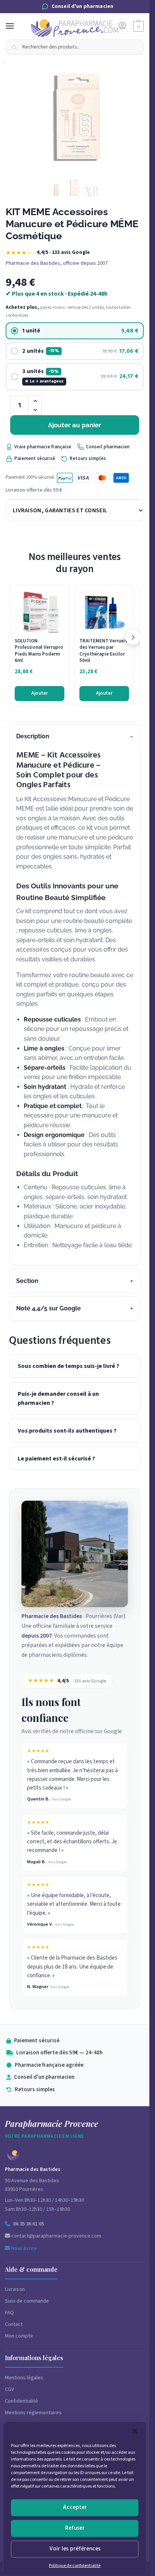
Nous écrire (24, 2248)
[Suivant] (133, 637)
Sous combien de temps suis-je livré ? (68, 1366)
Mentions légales (24, 2378)
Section (27, 1281)
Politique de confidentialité (75, 2566)
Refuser (75, 2528)
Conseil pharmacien (108, 447)
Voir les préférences (75, 2549)
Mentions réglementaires (33, 2413)
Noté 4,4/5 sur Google (49, 1308)
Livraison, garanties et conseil (60, 510)
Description (33, 736)
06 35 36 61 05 (29, 2224)
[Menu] (17, 26)
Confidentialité (21, 2401)
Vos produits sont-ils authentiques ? (67, 1431)
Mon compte (19, 2336)
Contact (14, 2324)
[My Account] (122, 26)
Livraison (15, 2289)
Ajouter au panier (75, 425)
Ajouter (40, 693)
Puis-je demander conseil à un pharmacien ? (58, 1398)
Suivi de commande (27, 2301)
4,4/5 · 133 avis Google (63, 253)
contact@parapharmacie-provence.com (56, 2236)
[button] (135, 2431)
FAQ (9, 2313)
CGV (9, 2389)
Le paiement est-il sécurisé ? (56, 1459)
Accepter (75, 2507)
